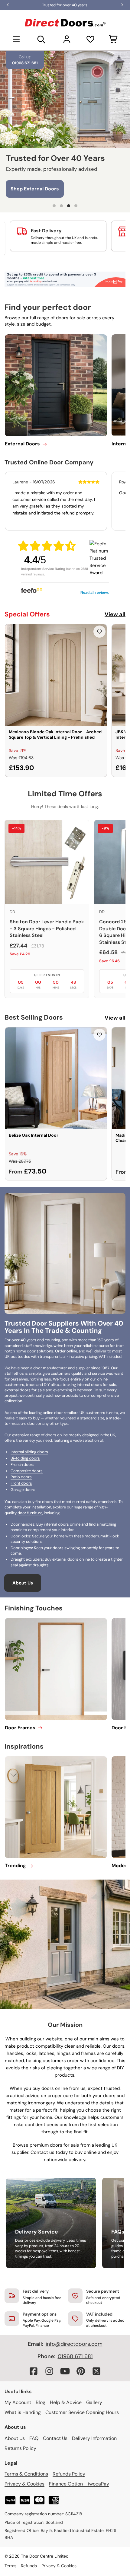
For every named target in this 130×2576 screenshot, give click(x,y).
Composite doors (27, 1471)
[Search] (41, 39)
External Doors (22, 444)
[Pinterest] (81, 2371)
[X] (96, 2371)
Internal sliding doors (29, 1452)
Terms (10, 2566)
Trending (15, 1866)
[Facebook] (34, 2371)
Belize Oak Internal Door (34, 1135)
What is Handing (23, 2412)
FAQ (34, 2438)
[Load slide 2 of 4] (61, 206)
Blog (41, 2402)
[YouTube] (65, 2371)
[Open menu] (16, 39)
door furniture (30, 1513)
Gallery (94, 2402)
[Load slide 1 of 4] (54, 206)
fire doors (44, 1502)
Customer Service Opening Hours (82, 2412)
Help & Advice (66, 2402)
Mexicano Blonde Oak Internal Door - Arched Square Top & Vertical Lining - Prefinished (55, 734)
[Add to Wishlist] (99, 632)
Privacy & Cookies (24, 2484)
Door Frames (20, 1728)
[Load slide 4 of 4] (76, 206)
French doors (23, 1465)
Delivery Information (94, 2438)
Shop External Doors (35, 187)
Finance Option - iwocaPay (79, 2484)
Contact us (42, 2152)
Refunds (29, 2566)
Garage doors (23, 1490)
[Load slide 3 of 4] (69, 206)
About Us (23, 1583)
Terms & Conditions (26, 2474)
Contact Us (55, 2438)
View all (115, 614)
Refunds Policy (69, 2474)
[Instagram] (49, 2371)
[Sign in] (67, 39)
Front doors (21, 1483)
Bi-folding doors (25, 1458)
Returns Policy (20, 2448)
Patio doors (21, 1477)
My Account (18, 2402)
